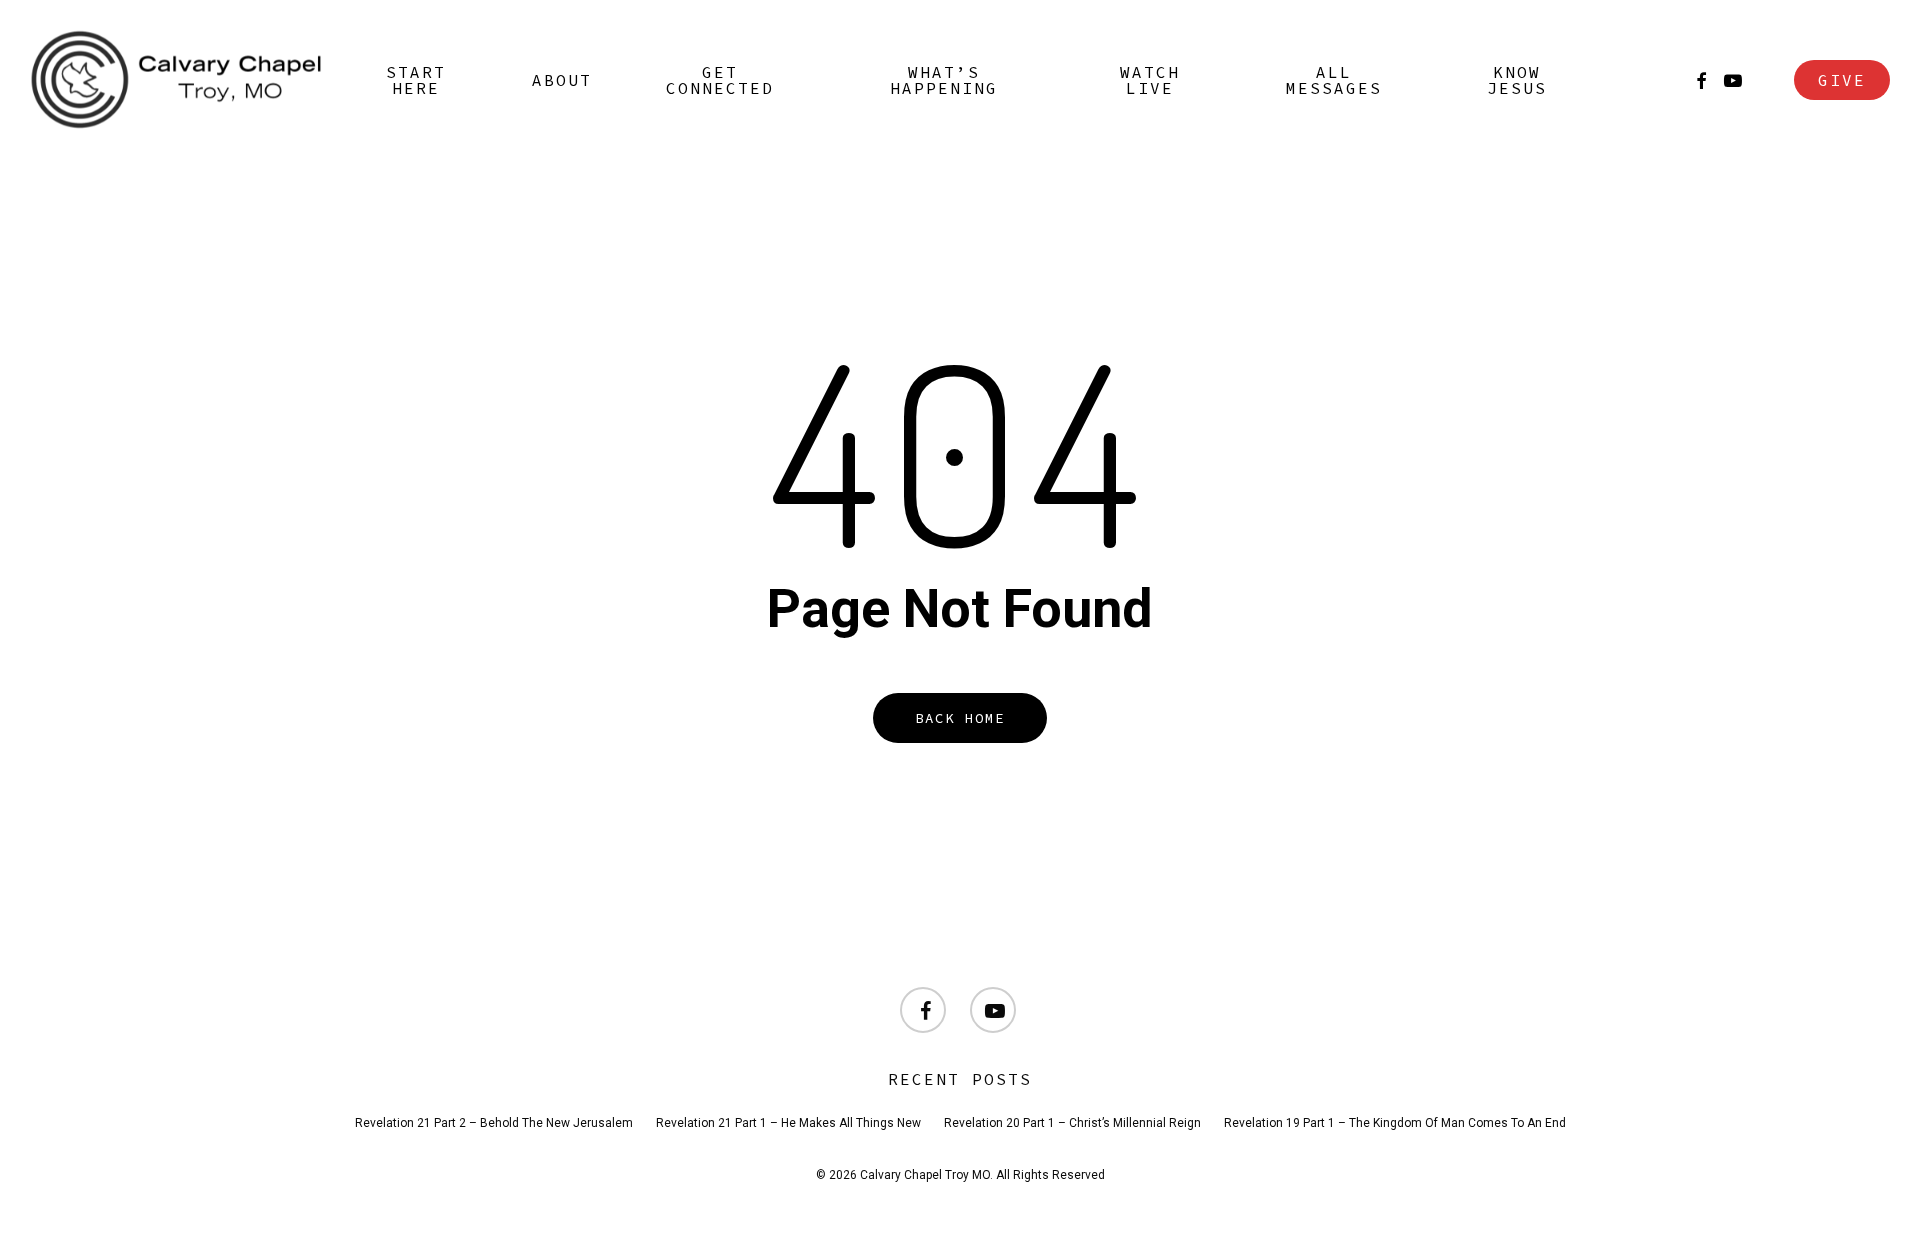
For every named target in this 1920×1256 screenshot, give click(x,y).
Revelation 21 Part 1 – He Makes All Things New (788, 1123)
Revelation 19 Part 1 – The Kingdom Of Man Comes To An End (1395, 1123)
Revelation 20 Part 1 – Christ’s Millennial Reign (1072, 1123)
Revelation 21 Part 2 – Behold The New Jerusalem (494, 1123)
